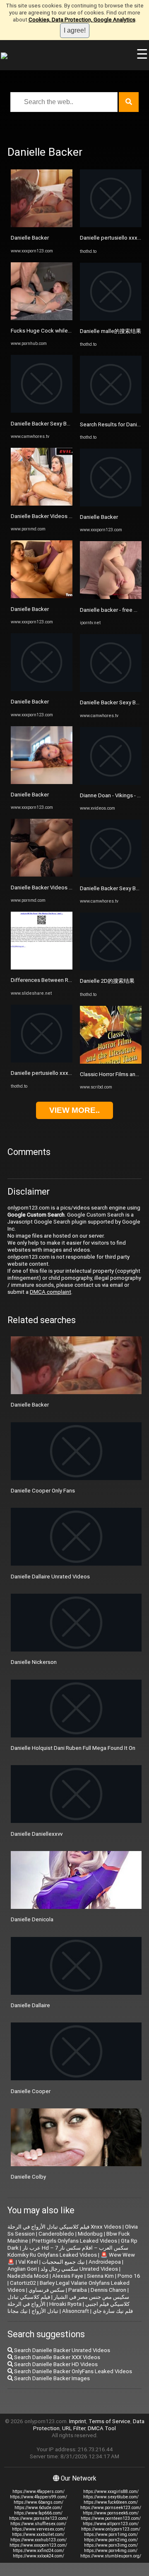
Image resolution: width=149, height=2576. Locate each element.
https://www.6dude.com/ (38, 2508)
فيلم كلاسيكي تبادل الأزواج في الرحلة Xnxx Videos (64, 2227)
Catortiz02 (23, 2283)
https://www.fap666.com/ (38, 2513)
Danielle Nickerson (34, 1662)
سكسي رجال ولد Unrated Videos (79, 2269)
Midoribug (90, 2234)
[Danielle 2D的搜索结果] (111, 968)
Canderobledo (56, 2234)
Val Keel (28, 2262)
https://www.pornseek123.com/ (111, 2508)
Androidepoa (105, 2262)
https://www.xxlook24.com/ (38, 2556)
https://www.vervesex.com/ (38, 2529)
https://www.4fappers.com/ (38, 2492)
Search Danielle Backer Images (51, 2378)
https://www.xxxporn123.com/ (38, 2545)
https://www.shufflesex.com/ (38, 2524)
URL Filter (74, 2428)
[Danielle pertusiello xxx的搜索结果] (42, 1061)
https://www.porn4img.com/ (111, 2551)
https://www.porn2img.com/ (111, 2540)
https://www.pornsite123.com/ (38, 2518)
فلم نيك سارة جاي (113, 2311)
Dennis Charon (108, 2290)
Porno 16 (129, 2276)
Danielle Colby (28, 2177)
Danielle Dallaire (30, 2005)
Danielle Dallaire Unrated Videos (50, 1577)
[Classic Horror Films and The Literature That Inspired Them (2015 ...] (111, 1062)
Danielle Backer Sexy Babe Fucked (53, 424)
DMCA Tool (102, 2428)
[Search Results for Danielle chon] (111, 412)
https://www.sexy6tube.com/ (111, 2497)
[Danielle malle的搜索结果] (111, 319)
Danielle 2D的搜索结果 (107, 981)
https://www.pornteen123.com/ (111, 2518)
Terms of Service (109, 2421)
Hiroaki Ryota (65, 2304)
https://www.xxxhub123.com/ (38, 2540)
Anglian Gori (22, 2269)
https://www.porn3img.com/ (111, 2545)
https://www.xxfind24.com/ (38, 2551)
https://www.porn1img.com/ (111, 2534)
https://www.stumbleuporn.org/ (111, 2556)
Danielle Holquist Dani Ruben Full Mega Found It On (73, 1748)
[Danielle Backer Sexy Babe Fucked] (42, 411)
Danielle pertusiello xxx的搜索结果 (53, 1073)
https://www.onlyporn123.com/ (111, 2529)
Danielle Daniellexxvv (37, 1834)
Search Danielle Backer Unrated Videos (61, 2350)
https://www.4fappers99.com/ (38, 2497)
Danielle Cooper (31, 2091)
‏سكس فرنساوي (47, 2290)
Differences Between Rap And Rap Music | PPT (69, 980)
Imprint (78, 2421)
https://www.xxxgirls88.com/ (111, 2492)
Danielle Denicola (32, 1919)
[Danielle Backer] (42, 225)
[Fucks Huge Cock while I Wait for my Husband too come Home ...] (42, 318)
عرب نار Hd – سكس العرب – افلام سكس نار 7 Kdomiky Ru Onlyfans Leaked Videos (68, 2251)
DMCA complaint (50, 1292)
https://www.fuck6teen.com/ (111, 2502)
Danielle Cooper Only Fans (43, 1491)
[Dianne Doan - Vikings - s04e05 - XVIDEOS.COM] (111, 783)
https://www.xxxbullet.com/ (38, 2534)
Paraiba (78, 2290)
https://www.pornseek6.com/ (111, 2513)
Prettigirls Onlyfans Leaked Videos (74, 2241)
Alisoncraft (76, 2311)
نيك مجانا (18, 2311)
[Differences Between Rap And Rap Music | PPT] (42, 968)
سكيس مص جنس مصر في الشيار (91, 2297)
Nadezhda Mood (28, 2276)
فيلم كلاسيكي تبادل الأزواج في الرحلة (29, 2300)
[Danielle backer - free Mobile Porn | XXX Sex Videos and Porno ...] (111, 597)
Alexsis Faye (68, 2276)
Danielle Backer (30, 238)
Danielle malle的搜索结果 (111, 331)
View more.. (74, 1110)
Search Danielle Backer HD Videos (55, 2364)
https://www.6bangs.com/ (38, 2502)
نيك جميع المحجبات (63, 2262)
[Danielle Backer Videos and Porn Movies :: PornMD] (42, 504)
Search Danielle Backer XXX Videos (56, 2357)
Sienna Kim (100, 2276)
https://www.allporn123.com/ (111, 2524)
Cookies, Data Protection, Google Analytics (82, 20)
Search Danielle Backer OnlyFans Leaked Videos (72, 2371)
